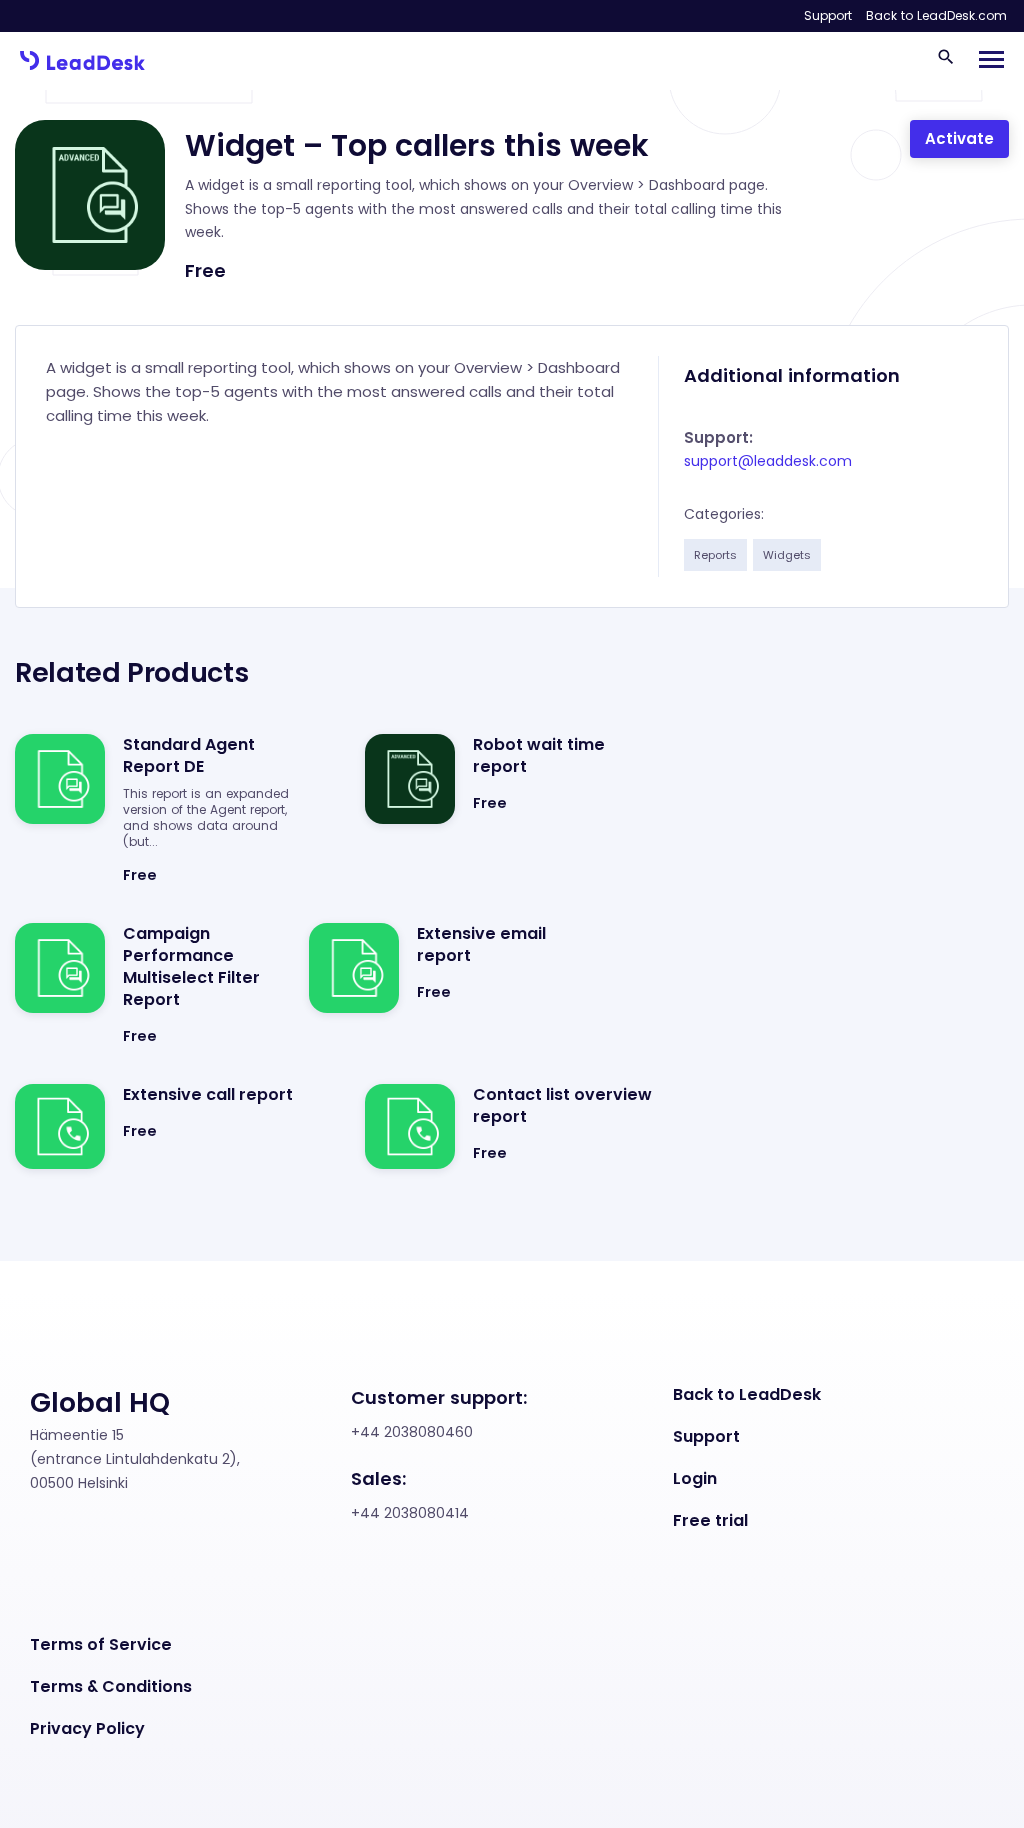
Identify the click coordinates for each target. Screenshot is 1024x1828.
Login (695, 1479)
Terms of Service (101, 1645)
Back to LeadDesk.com (936, 15)
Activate (959, 138)
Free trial (710, 1521)
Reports (715, 555)
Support (828, 15)
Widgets (787, 555)
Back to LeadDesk (747, 1395)
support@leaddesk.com (768, 461)
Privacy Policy (87, 1729)
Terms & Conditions (111, 1687)
